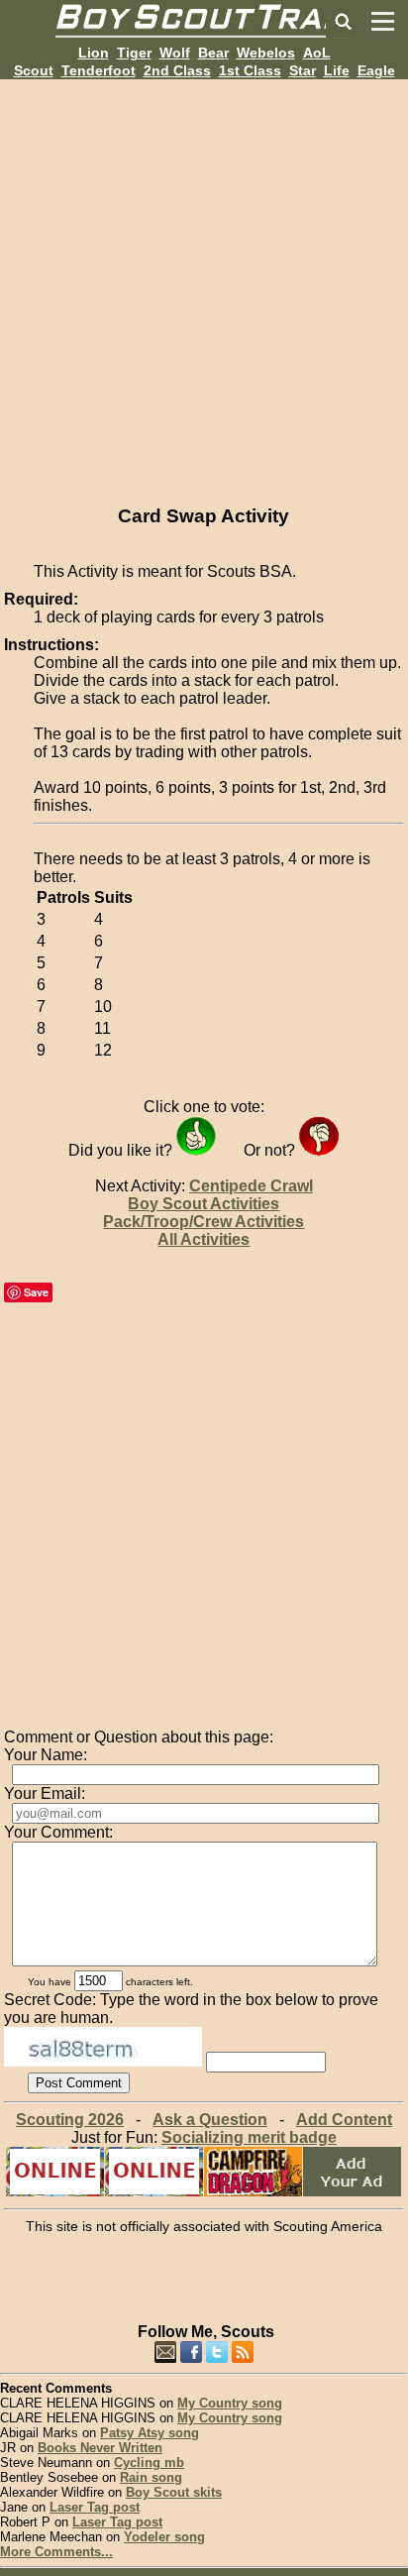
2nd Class (177, 70)
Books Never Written (100, 2448)
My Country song (230, 2403)
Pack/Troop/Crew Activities (204, 1222)
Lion (94, 53)
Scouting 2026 (70, 2120)
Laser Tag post (95, 2507)
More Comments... (56, 2552)
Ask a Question (210, 2120)
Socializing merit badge (249, 2137)
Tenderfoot (99, 70)
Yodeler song (164, 2537)
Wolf (175, 53)
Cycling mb (149, 2463)
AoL (317, 53)
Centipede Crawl (251, 1186)
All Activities (204, 1239)
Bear (213, 53)
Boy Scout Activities (204, 1204)
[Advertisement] (204, 283)
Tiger (134, 53)
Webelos (266, 53)
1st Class (250, 70)
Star (303, 70)
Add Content (344, 2120)
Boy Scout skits (174, 2492)
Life (337, 70)
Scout (34, 70)
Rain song (151, 2477)
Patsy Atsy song (150, 2433)
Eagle (376, 70)
